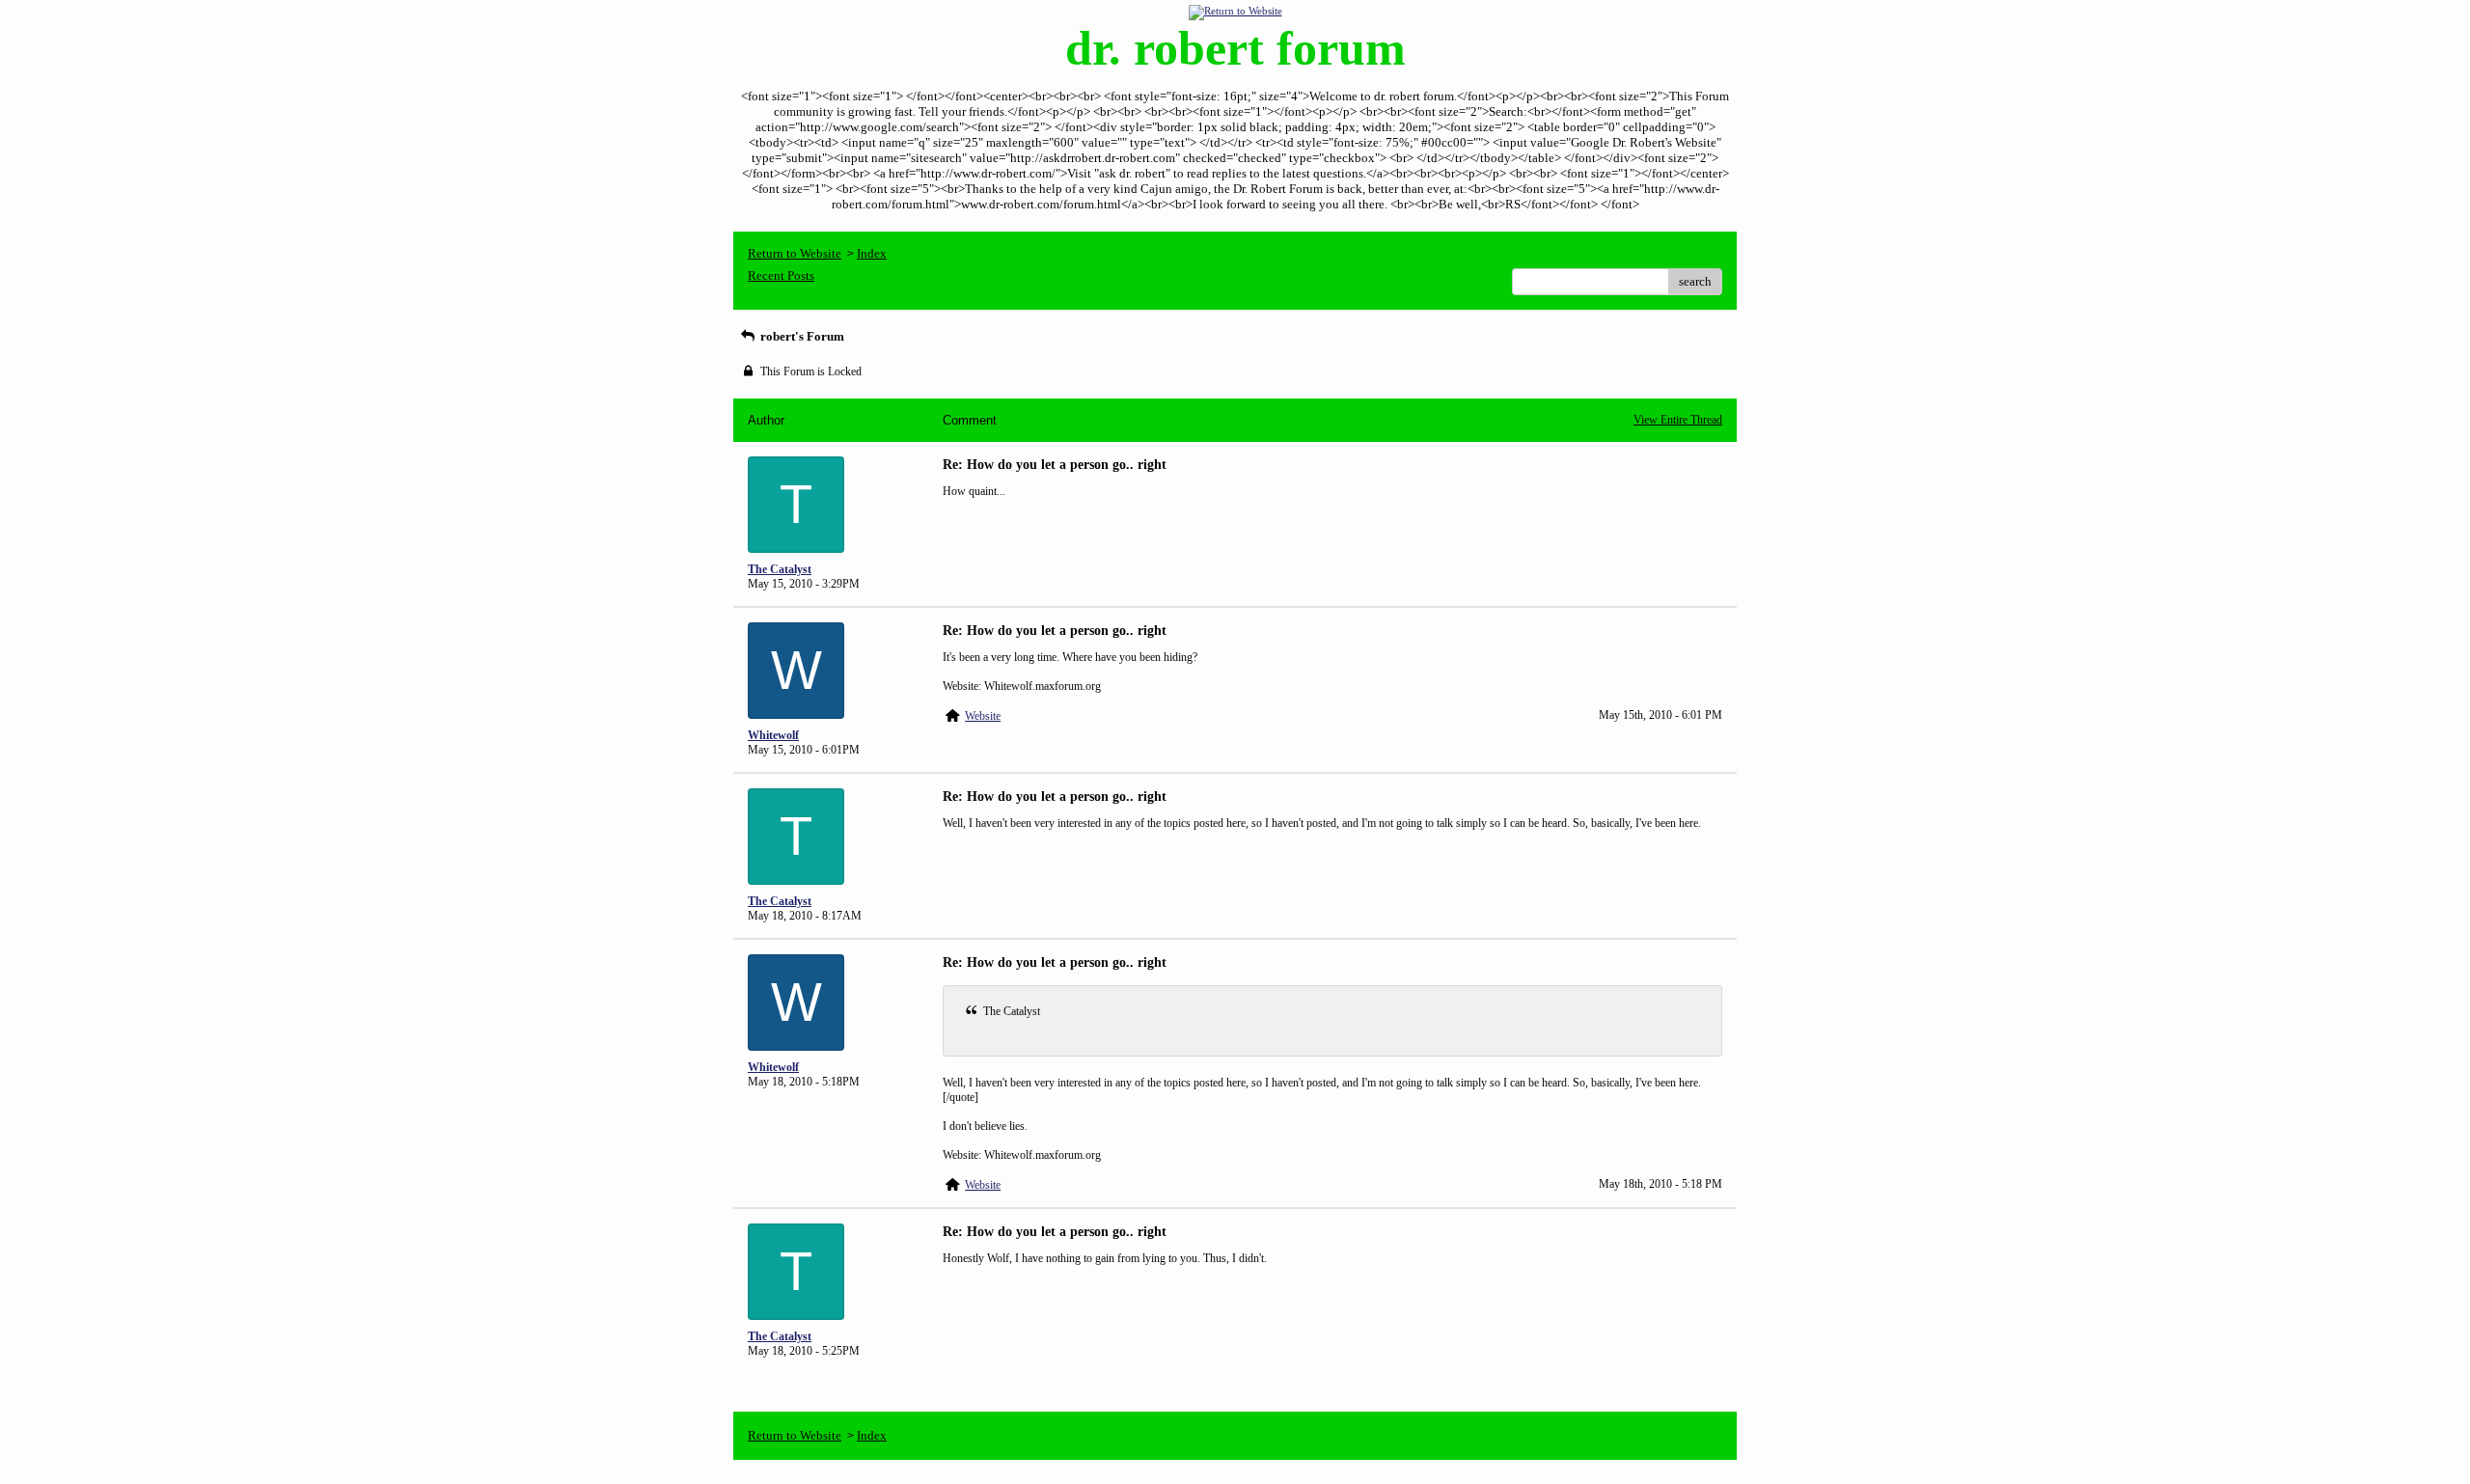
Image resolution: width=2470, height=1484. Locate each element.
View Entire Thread (1678, 420)
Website (983, 716)
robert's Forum (801, 336)
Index (872, 253)
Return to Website (795, 253)
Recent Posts (781, 275)
